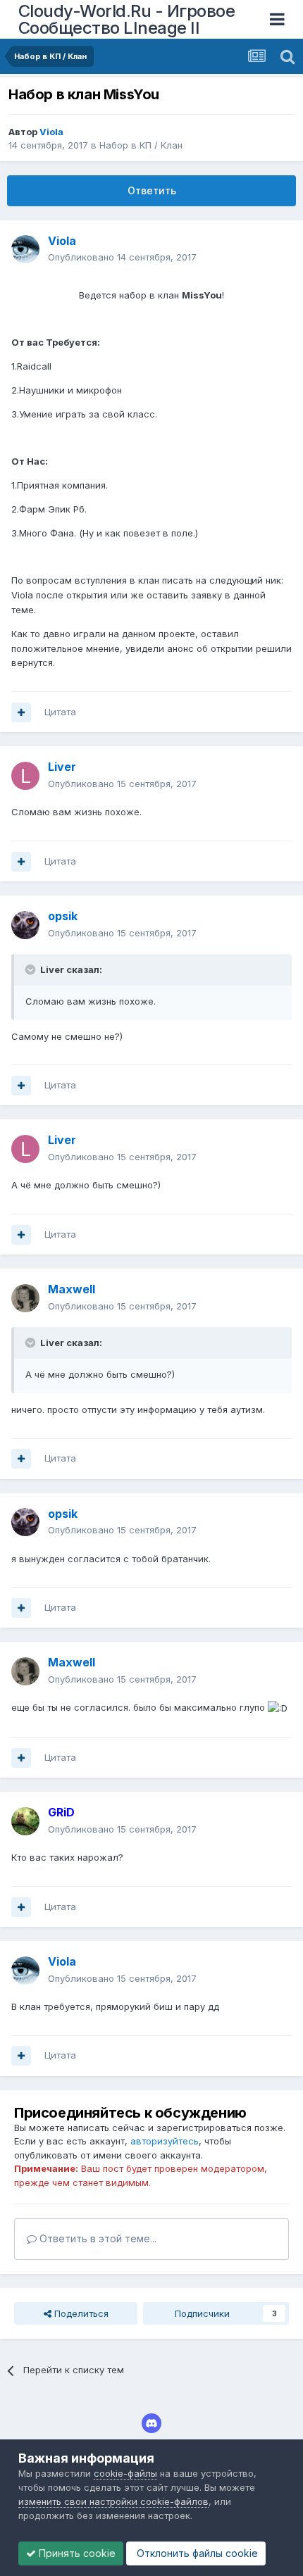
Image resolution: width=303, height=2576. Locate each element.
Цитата (60, 712)
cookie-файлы (125, 2473)
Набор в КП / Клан (141, 145)
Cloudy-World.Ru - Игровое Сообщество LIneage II (127, 19)
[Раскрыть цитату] (32, 969)
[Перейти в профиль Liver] (25, 776)
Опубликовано (122, 257)
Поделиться (80, 2313)
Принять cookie (76, 2553)
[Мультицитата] (21, 712)
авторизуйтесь (165, 2141)
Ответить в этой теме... (97, 2238)
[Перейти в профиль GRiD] (25, 1821)
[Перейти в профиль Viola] (25, 249)
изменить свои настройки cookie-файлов (113, 2501)
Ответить (152, 190)
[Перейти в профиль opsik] (25, 925)
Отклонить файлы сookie (196, 2553)
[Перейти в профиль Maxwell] (25, 1298)
